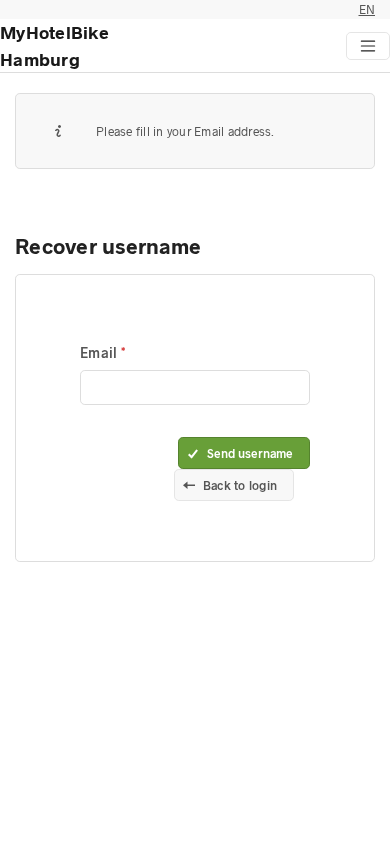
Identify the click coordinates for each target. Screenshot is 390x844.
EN (367, 9)
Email (100, 352)
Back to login (240, 485)
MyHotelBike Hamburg (54, 45)
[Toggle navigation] (368, 46)
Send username (250, 453)
